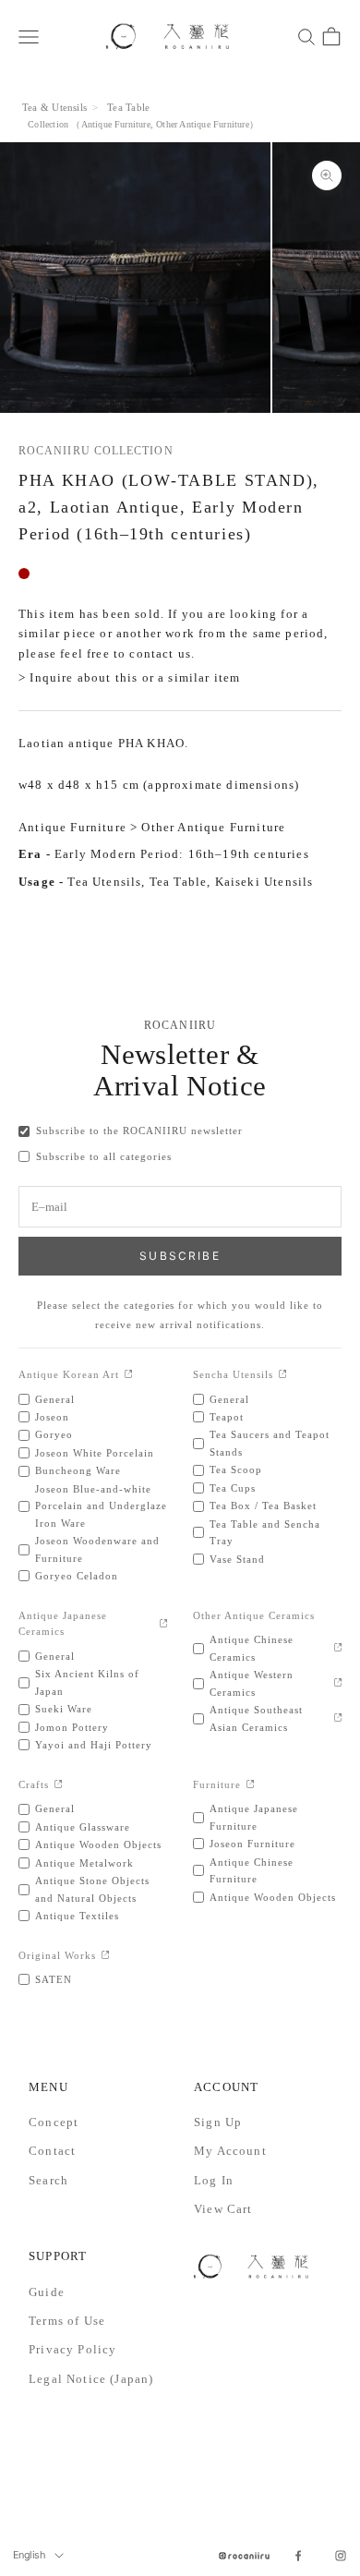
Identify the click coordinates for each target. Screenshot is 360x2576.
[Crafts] (59, 1785)
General (55, 1399)
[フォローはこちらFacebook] (298, 2556)
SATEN (54, 1979)
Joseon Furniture (252, 1844)
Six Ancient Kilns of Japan (87, 1682)
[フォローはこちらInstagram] (341, 2556)
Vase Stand (237, 1559)
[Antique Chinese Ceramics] (338, 1648)
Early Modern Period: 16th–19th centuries (182, 854)
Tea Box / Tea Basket (263, 1506)
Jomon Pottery (72, 1727)
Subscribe (180, 1256)
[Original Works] (106, 1956)
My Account (230, 2151)
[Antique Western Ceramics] (338, 1683)
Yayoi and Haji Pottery (94, 1745)
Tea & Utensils (54, 107)
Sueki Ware (64, 1709)
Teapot (227, 1417)
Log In (214, 2180)
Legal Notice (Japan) (91, 2379)
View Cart (223, 2209)
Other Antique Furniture (203, 124)
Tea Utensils (104, 882)
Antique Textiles (77, 1916)
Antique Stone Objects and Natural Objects (92, 1889)
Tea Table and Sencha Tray (265, 1532)
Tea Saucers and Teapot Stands (270, 1443)
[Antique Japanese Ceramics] (164, 1624)
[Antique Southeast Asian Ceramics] (338, 1718)
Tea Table (128, 107)
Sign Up (218, 2122)
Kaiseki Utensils (264, 882)
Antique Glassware (83, 1827)
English (29, 2555)
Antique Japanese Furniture (254, 1817)
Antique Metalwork (84, 1863)
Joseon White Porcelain (95, 1453)
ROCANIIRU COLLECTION (96, 451)
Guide (47, 2292)
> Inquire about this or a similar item (129, 677)
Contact (52, 2151)
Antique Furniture (116, 124)
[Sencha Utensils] (283, 1375)
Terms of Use (67, 2321)
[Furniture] (251, 1785)
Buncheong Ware (78, 1470)
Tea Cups (233, 1488)
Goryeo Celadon (77, 1576)
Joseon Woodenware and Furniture (97, 1549)
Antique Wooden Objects (98, 1844)
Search (48, 2180)
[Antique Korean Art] (129, 1375)
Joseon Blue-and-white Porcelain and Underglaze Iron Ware (101, 1506)
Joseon (52, 1417)
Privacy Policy (72, 2349)
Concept (54, 2122)
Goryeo (54, 1434)
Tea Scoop (236, 1469)
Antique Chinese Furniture (252, 1870)
